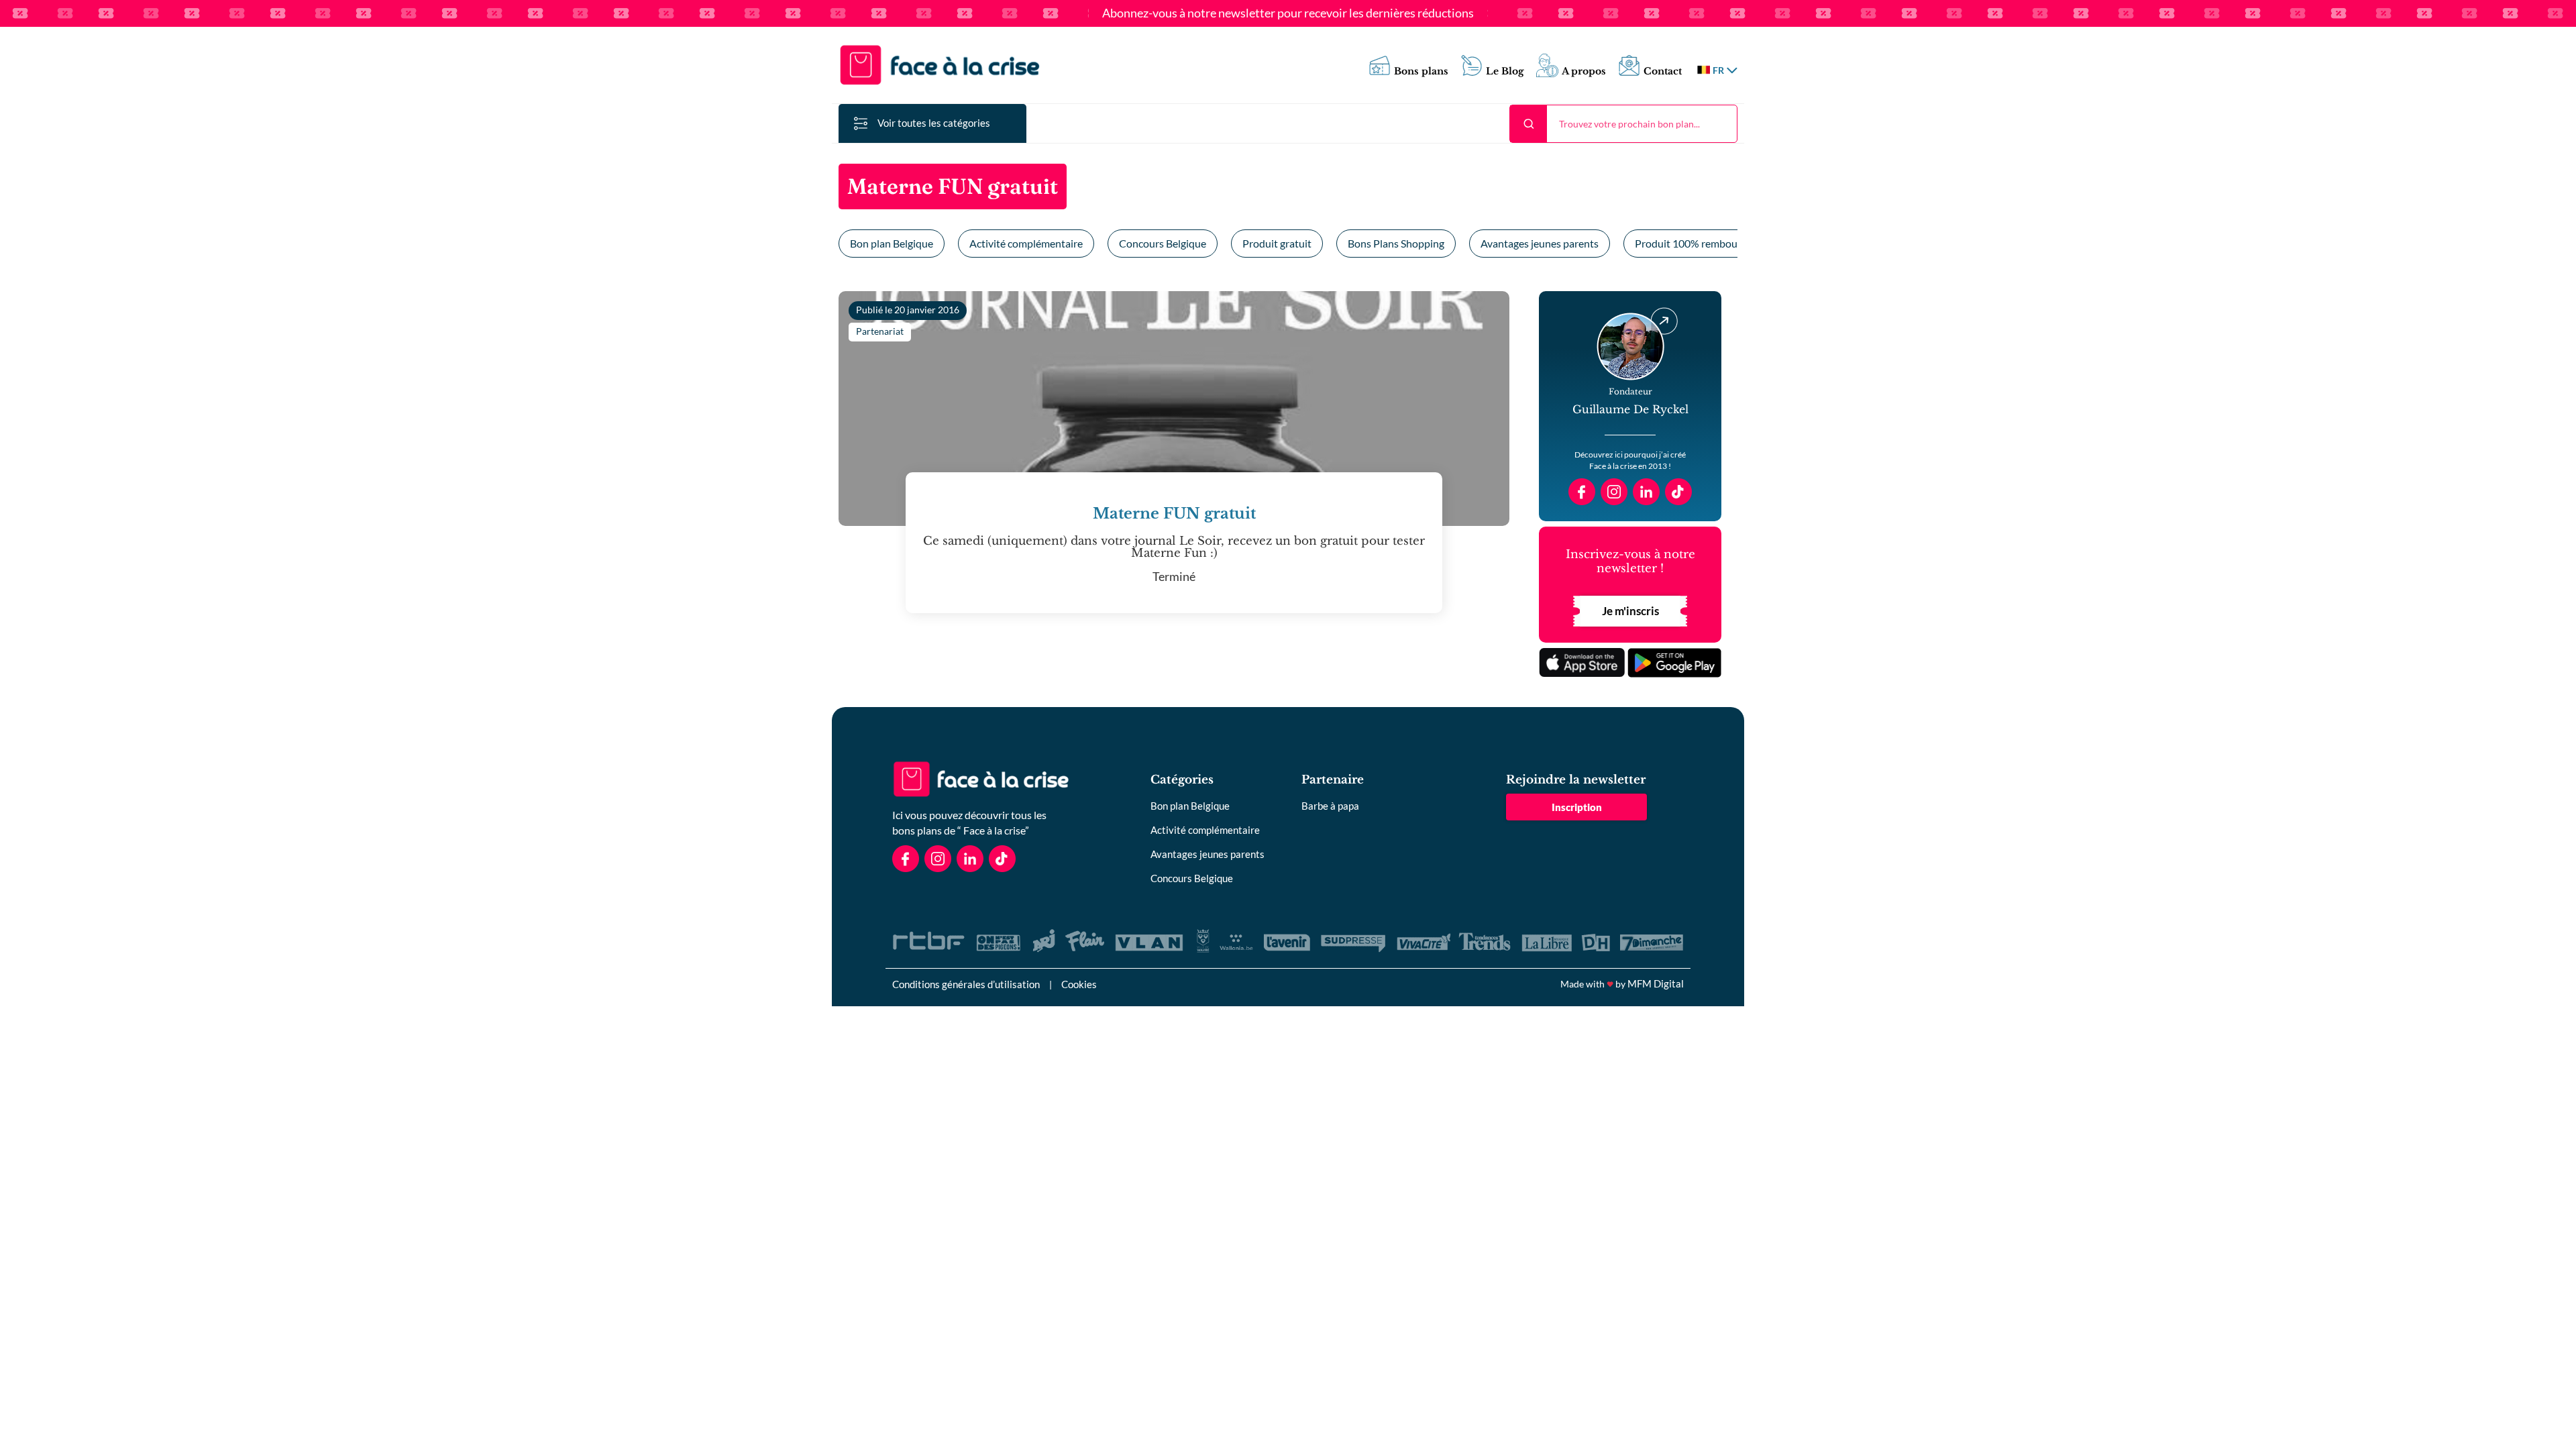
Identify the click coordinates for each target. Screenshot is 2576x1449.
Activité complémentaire (1026, 243)
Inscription (1577, 807)
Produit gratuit (1277, 243)
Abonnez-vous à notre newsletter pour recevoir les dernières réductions (1288, 13)
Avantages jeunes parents (1540, 243)
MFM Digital (1656, 983)
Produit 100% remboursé (1693, 243)
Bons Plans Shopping (1396, 243)
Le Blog (1505, 71)
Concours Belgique (1163, 243)
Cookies (1079, 984)
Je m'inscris (1630, 611)
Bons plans (1421, 71)
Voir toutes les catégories (934, 123)
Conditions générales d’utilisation (966, 984)
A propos (1584, 71)
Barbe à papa (1330, 806)
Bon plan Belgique (892, 243)
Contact (1663, 71)
